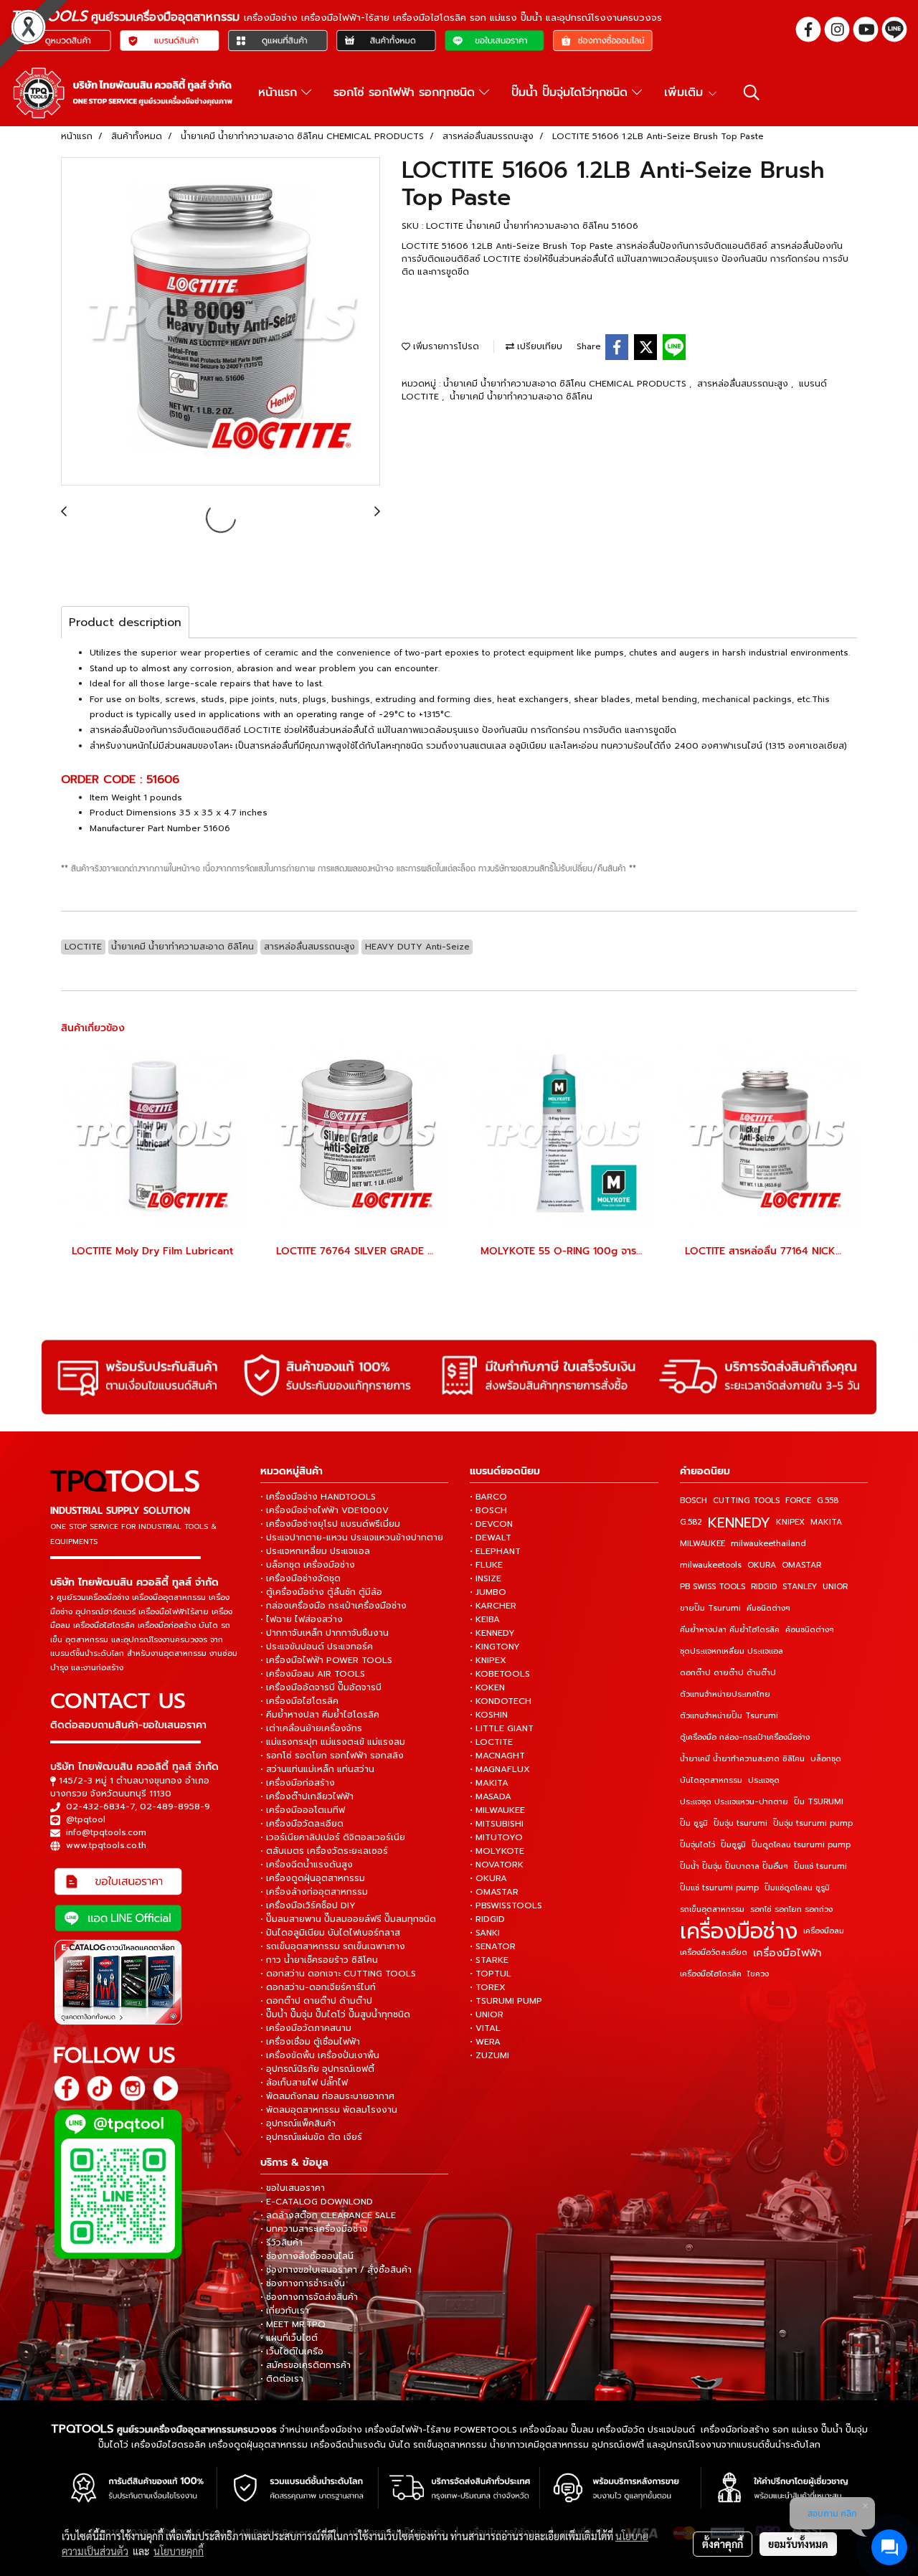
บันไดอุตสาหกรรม (711, 1780)
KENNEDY (739, 1523)
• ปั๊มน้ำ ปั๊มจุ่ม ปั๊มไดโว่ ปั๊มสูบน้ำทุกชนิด (335, 2014)
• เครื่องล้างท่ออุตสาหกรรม (314, 1892)
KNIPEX (790, 1522)
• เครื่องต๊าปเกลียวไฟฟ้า (307, 1796)
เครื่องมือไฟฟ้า (787, 1953)
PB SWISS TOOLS (713, 1587)
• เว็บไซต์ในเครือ (292, 2352)
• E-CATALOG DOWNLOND (317, 2202)
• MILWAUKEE (497, 1810)
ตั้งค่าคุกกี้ (723, 2544)
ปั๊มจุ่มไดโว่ (697, 1845)
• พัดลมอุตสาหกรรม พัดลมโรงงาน (329, 2110)
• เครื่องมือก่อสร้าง (298, 1783)
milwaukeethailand (768, 1544)
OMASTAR (801, 1565)
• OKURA (488, 1878)
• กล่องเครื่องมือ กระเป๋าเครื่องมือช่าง (333, 1606)
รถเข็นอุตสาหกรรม (712, 1909)
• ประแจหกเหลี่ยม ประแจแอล (315, 1551)
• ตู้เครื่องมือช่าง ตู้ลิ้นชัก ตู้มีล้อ (321, 1592)
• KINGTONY (495, 1647)
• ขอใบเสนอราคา (293, 2188)
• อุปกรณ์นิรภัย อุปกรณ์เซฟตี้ (317, 2069)
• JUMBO (488, 1592)
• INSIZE (486, 1578)
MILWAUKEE (702, 1544)
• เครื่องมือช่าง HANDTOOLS (318, 1497)
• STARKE (489, 1960)
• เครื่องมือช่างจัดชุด (301, 1578)
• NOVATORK (497, 1865)
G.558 (828, 1501)
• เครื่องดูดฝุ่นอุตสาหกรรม (313, 1878)
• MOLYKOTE (497, 1851)
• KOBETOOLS (500, 1674)
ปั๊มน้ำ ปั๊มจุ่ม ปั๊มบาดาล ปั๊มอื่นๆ (734, 1866)
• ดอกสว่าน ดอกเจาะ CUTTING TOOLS (338, 1974)
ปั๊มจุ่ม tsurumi (740, 1823)
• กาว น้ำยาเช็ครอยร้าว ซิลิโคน (319, 1960)
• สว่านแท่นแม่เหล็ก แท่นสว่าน (317, 1769)
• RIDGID (487, 1919)
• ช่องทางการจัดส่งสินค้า (309, 2297)
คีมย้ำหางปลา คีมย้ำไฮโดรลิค (730, 1630)
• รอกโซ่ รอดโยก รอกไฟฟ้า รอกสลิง (332, 1756)
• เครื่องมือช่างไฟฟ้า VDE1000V (325, 1510)
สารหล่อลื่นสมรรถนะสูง (744, 384)
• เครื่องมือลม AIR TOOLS (313, 1674)
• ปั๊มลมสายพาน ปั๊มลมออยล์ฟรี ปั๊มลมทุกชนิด (348, 1919)
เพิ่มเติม (686, 93)
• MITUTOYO (496, 1837)
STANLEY (800, 1587)
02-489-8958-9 (175, 1806)
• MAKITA (489, 1783)
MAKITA (826, 1522)
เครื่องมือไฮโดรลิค (711, 1974)
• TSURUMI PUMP (506, 2001)
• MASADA (491, 1796)
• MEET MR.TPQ (293, 2324)
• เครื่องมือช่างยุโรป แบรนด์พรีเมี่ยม (330, 1524)
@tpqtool (86, 1819)
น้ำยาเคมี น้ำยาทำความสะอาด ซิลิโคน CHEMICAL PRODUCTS (566, 384)
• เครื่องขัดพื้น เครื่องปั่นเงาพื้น (320, 2055)
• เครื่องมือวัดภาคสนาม (306, 2028)
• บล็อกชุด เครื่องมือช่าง (308, 1565)
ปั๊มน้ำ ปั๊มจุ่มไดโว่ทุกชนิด (572, 93)
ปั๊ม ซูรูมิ (694, 1823)
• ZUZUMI (489, 2055)
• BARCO (488, 1497)
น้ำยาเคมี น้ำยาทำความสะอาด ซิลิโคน (521, 397)
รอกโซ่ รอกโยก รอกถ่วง (791, 1909)
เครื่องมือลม (824, 1931)
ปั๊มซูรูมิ (733, 1845)
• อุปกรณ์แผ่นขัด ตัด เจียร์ (311, 2137)
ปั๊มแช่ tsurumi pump (719, 1888)
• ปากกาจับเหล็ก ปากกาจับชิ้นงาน (325, 1633)
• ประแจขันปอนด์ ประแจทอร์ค (317, 1647)
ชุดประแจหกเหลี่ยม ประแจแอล (732, 1651)
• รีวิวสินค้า (281, 2243)
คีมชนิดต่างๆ (768, 1608)
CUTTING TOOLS (746, 1501)
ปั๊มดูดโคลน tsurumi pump (801, 1845)
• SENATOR (493, 1946)
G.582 (691, 1522)
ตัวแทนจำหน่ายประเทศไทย (725, 1694)
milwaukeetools (711, 1565)
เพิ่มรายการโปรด (445, 346)
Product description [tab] (125, 622)
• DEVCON (491, 1524)
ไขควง (758, 1974)
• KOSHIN (489, 1715)
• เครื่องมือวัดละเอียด (302, 1824)
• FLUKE (486, 1565)
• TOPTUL (491, 1974)
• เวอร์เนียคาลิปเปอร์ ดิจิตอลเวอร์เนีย (333, 1837)
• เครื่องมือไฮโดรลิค (299, 1701)
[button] (752, 93)
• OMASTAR (494, 1892)
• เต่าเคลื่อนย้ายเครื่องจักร (311, 1728)
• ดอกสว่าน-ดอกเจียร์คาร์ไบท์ (318, 1987)
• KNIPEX (488, 1660)
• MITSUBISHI (497, 1824)
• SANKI (485, 1933)
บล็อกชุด (826, 1759)
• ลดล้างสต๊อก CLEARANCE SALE (328, 2215)
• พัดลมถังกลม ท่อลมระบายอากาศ (327, 2096)
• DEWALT (491, 1538)
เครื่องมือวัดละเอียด (714, 1952)
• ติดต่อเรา (282, 2379)
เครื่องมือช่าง (739, 1931)
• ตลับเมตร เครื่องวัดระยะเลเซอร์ (324, 1851)
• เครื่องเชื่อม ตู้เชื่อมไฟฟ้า (310, 2042)
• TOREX (488, 1987)
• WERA (485, 2042)
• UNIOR (487, 2014)
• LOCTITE (491, 1742)
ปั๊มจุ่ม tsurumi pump (813, 1823)
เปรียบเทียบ (538, 346)
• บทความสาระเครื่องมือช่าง (314, 2229)
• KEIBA (485, 1619)
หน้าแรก (280, 93)
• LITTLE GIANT (502, 1728)
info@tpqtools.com (106, 1832)
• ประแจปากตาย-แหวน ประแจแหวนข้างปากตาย (352, 1538)
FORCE (798, 1501)
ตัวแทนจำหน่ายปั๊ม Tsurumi (729, 1716)
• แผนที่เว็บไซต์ (289, 2338)
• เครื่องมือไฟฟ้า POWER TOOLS (326, 1660)
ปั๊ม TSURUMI (819, 1802)
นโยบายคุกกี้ (179, 2551)
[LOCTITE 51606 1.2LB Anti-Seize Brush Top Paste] (221, 322)
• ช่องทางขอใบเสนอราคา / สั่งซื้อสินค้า (336, 2270)
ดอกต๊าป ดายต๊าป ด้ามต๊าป (728, 1673)
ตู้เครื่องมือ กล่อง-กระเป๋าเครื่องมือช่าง (745, 1737)
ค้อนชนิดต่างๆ (810, 1630)
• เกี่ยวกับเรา (285, 2311)
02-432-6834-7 (100, 1806)
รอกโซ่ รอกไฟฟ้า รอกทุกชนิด (406, 93)
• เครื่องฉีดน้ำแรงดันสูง (307, 1865)
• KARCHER (493, 1606)
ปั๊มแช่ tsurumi (820, 1866)
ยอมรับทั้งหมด (798, 2544)
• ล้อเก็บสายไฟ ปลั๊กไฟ (304, 2083)
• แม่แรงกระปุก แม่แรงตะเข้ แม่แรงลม (333, 1742)
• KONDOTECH (501, 1701)
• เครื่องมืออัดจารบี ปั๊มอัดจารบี (321, 1687)
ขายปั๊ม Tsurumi (710, 1608)
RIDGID (764, 1587)
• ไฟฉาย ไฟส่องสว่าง (302, 1619)
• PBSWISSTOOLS (506, 1905)
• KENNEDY (492, 1633)
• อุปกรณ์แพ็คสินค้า (298, 2123)
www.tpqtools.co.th (106, 1845)
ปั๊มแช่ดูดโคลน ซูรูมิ (797, 1888)
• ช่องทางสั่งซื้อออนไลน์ (307, 2256)
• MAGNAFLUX (500, 1769)
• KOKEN (487, 1687)
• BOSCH (488, 1510)
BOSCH (694, 1501)
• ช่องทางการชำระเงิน (303, 2283)
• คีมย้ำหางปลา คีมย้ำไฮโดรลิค (320, 1715)
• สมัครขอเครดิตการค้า (306, 2365)
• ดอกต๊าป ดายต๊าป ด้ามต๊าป (316, 2001)
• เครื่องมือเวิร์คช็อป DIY (308, 1905)
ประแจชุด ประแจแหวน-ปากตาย (734, 1802)
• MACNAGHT (497, 1756)
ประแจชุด (764, 1780)
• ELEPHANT (495, 1551)
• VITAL (485, 2028)
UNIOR (835, 1587)
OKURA (762, 1565)
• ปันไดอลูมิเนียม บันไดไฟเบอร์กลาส (330, 1933)
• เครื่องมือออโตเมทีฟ (303, 1810)
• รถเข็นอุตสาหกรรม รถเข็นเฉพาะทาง (333, 1946)
